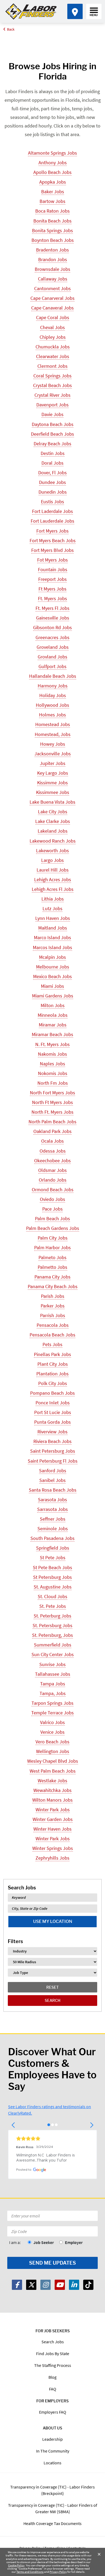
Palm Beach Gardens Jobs (53, 1228)
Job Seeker (44, 2242)
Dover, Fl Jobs (52, 473)
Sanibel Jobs (52, 1480)
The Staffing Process (53, 2365)
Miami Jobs (52, 986)
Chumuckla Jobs (53, 347)
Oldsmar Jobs (52, 1170)
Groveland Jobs (53, 647)
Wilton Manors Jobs (52, 1800)
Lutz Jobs (52, 908)
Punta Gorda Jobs (52, 1422)
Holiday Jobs (53, 695)
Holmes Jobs (52, 715)
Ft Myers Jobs (52, 589)
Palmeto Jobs (52, 1257)
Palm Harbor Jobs (52, 1247)
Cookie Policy (16, 2565)
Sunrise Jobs (52, 1664)
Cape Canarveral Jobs (52, 298)
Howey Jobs (53, 744)
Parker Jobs (53, 1306)
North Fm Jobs (53, 1083)
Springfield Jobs (53, 1548)
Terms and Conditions (30, 2572)
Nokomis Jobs (53, 1073)
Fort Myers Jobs (52, 531)
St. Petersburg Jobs (52, 1625)
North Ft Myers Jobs (52, 1102)
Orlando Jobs (53, 1180)
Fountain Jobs (53, 569)
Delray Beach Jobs (52, 444)
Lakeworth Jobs (52, 850)
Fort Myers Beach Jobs (53, 540)
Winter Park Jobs (53, 1810)
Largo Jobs (52, 860)
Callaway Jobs (53, 279)
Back (11, 29)
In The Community (53, 2451)
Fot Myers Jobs (52, 560)
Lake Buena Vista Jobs (52, 802)
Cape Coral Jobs (53, 317)
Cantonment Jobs (52, 288)
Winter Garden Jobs (53, 1819)
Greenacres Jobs (52, 637)
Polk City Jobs (53, 1383)
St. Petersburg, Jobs (52, 1635)
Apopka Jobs (53, 182)
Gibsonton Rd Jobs (52, 627)
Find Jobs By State (53, 2353)
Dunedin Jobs (53, 492)
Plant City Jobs (53, 1364)
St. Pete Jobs (53, 1606)
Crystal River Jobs (52, 395)
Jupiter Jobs (53, 763)
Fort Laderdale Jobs (52, 511)
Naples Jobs (52, 1064)
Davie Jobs (52, 414)
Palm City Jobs (53, 1238)
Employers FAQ (53, 2412)
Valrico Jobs (52, 1722)
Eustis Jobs (52, 502)
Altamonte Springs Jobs (52, 153)
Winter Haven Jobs (52, 1829)
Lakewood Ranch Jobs (53, 841)
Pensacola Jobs (53, 1325)
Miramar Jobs (53, 1025)
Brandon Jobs (53, 259)
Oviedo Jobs (52, 1199)
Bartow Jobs (52, 201)
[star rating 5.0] (52, 2138)
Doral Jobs (52, 463)
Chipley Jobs (53, 337)
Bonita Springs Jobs (52, 230)
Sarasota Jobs (52, 1500)
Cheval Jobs (52, 327)
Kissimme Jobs (52, 783)
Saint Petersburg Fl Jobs (53, 1461)
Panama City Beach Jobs (53, 1286)
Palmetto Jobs (52, 1267)
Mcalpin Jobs (52, 957)
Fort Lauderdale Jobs (52, 521)
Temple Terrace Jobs (52, 1713)
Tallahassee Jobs (53, 1674)
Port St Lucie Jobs (53, 1412)
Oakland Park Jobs (52, 1131)
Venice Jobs (52, 1732)
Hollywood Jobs (52, 705)
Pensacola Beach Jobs (52, 1335)
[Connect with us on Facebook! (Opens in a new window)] (17, 2285)
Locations (52, 2463)
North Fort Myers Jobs (52, 1093)
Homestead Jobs (53, 724)
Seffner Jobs (53, 1519)
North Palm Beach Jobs (52, 1122)
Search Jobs (53, 2342)
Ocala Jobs (52, 1141)
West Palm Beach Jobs (53, 1771)
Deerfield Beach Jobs (52, 434)
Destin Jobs (53, 453)
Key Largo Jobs (53, 773)
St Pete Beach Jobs (52, 1567)
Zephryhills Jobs (52, 1858)
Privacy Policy (58, 2572)
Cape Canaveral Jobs (52, 308)
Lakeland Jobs (53, 831)
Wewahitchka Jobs (52, 1790)
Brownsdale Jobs (52, 269)
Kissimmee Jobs (53, 792)
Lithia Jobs (53, 899)
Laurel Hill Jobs (53, 870)
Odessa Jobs (53, 1151)
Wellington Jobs (53, 1751)
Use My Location (53, 1921)
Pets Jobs (52, 1344)
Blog (52, 2377)
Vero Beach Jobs (52, 1742)
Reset (52, 1987)
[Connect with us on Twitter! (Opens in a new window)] (31, 2285)
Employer (74, 2242)
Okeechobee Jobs (52, 1161)
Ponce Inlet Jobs (53, 1403)
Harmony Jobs (53, 686)
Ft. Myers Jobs (52, 598)
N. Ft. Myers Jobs (52, 1044)
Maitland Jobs (53, 928)
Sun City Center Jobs (53, 1654)
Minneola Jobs (53, 1015)
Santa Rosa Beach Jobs (53, 1490)
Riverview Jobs (52, 1432)
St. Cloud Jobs (52, 1596)
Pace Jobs (52, 1209)
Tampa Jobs (53, 1684)
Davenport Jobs (52, 405)
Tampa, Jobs (53, 1693)
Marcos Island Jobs (52, 947)
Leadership (52, 2439)
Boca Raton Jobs (52, 211)
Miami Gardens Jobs (53, 996)
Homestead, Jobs (53, 734)
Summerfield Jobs (53, 1645)
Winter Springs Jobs (53, 1848)
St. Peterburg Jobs (52, 1616)
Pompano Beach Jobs (52, 1393)
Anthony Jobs (53, 163)
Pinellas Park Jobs (52, 1354)
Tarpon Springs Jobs (52, 1703)
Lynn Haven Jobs (53, 918)
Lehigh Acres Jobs (53, 879)
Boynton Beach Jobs (53, 240)
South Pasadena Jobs (52, 1538)
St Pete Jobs (53, 1557)
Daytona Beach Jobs (53, 424)
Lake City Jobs (53, 812)
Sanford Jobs (53, 1471)
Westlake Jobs (52, 1781)
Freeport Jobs (52, 579)
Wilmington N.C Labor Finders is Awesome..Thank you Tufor (46, 2158)
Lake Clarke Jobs (53, 821)
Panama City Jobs (52, 1277)
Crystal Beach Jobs (52, 385)
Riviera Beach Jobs (52, 1441)
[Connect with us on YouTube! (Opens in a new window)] (60, 2285)
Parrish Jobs (53, 1315)
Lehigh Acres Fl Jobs (53, 889)
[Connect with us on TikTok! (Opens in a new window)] (88, 2285)
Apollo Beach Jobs (52, 172)
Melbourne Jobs (53, 967)
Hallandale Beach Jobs (53, 676)
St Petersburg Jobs (52, 1577)
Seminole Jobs (53, 1529)
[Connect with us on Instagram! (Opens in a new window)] (45, 2285)
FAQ (53, 2389)
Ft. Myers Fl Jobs (52, 608)
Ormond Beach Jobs (53, 1189)
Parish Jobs (53, 1296)
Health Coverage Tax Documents (52, 2523)
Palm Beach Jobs (52, 1218)
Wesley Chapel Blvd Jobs (53, 1761)
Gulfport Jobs (52, 666)
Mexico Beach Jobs (52, 976)
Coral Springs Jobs (52, 376)
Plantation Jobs (52, 1374)
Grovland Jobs (52, 657)
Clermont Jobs (52, 366)
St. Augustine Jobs (53, 1587)
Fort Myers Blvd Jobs (52, 550)
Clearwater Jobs (53, 356)
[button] (14, 2125)
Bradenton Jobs (52, 250)
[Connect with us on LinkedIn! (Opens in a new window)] (74, 2285)
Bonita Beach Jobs (52, 221)
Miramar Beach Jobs (52, 1034)
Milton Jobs (53, 1005)
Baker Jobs (53, 192)
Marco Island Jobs (52, 937)
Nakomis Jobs (52, 1054)
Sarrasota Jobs (52, 1509)
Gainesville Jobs (53, 618)
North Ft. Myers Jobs (52, 1112)
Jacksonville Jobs (53, 754)
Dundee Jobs (52, 482)
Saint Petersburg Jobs (53, 1451)
